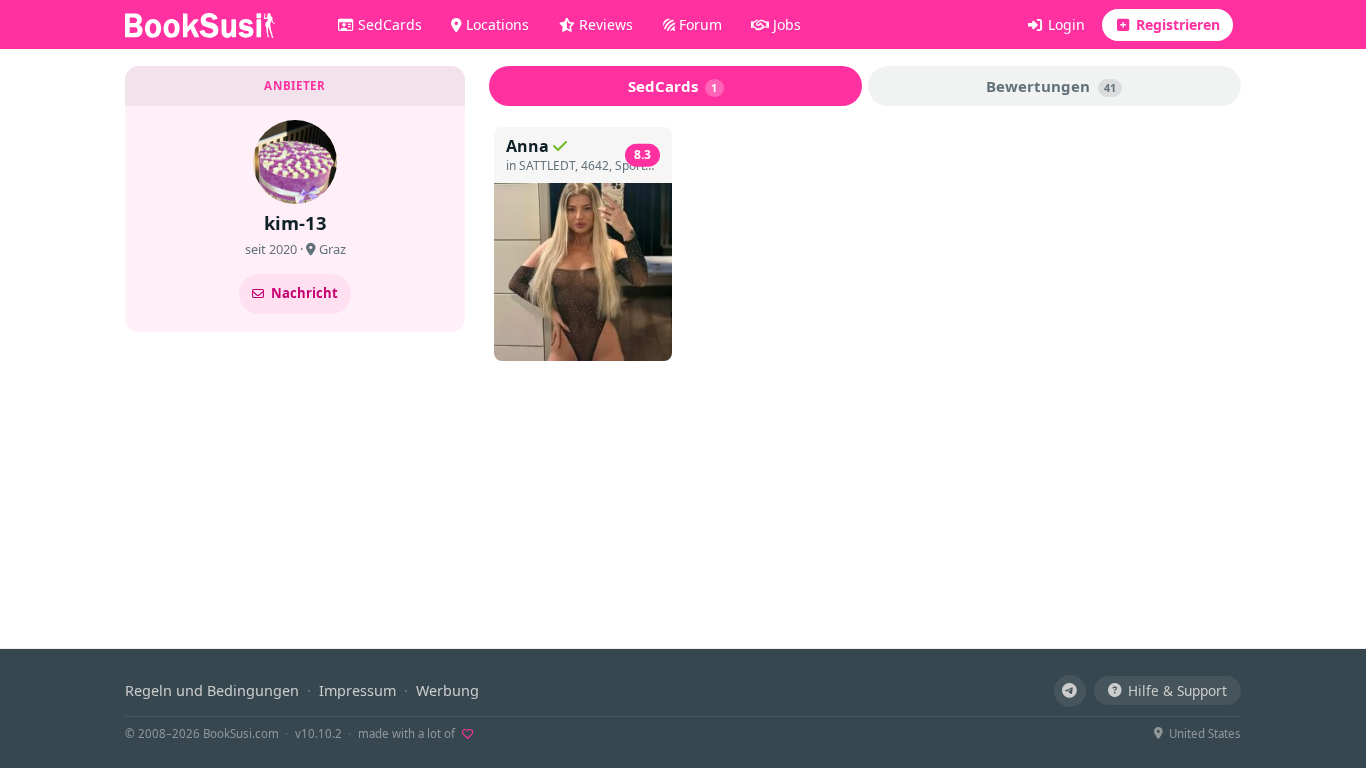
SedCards (388, 24)
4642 (595, 165)
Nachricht (304, 293)
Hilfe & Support (1177, 690)
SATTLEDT (547, 165)
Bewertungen (1051, 86)
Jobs (785, 24)
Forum (698, 24)
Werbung (447, 690)
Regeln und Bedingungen (212, 690)
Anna (527, 146)
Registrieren (1176, 24)
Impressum (357, 690)
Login (1064, 24)
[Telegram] (1070, 691)
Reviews (604, 24)
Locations (495, 24)
